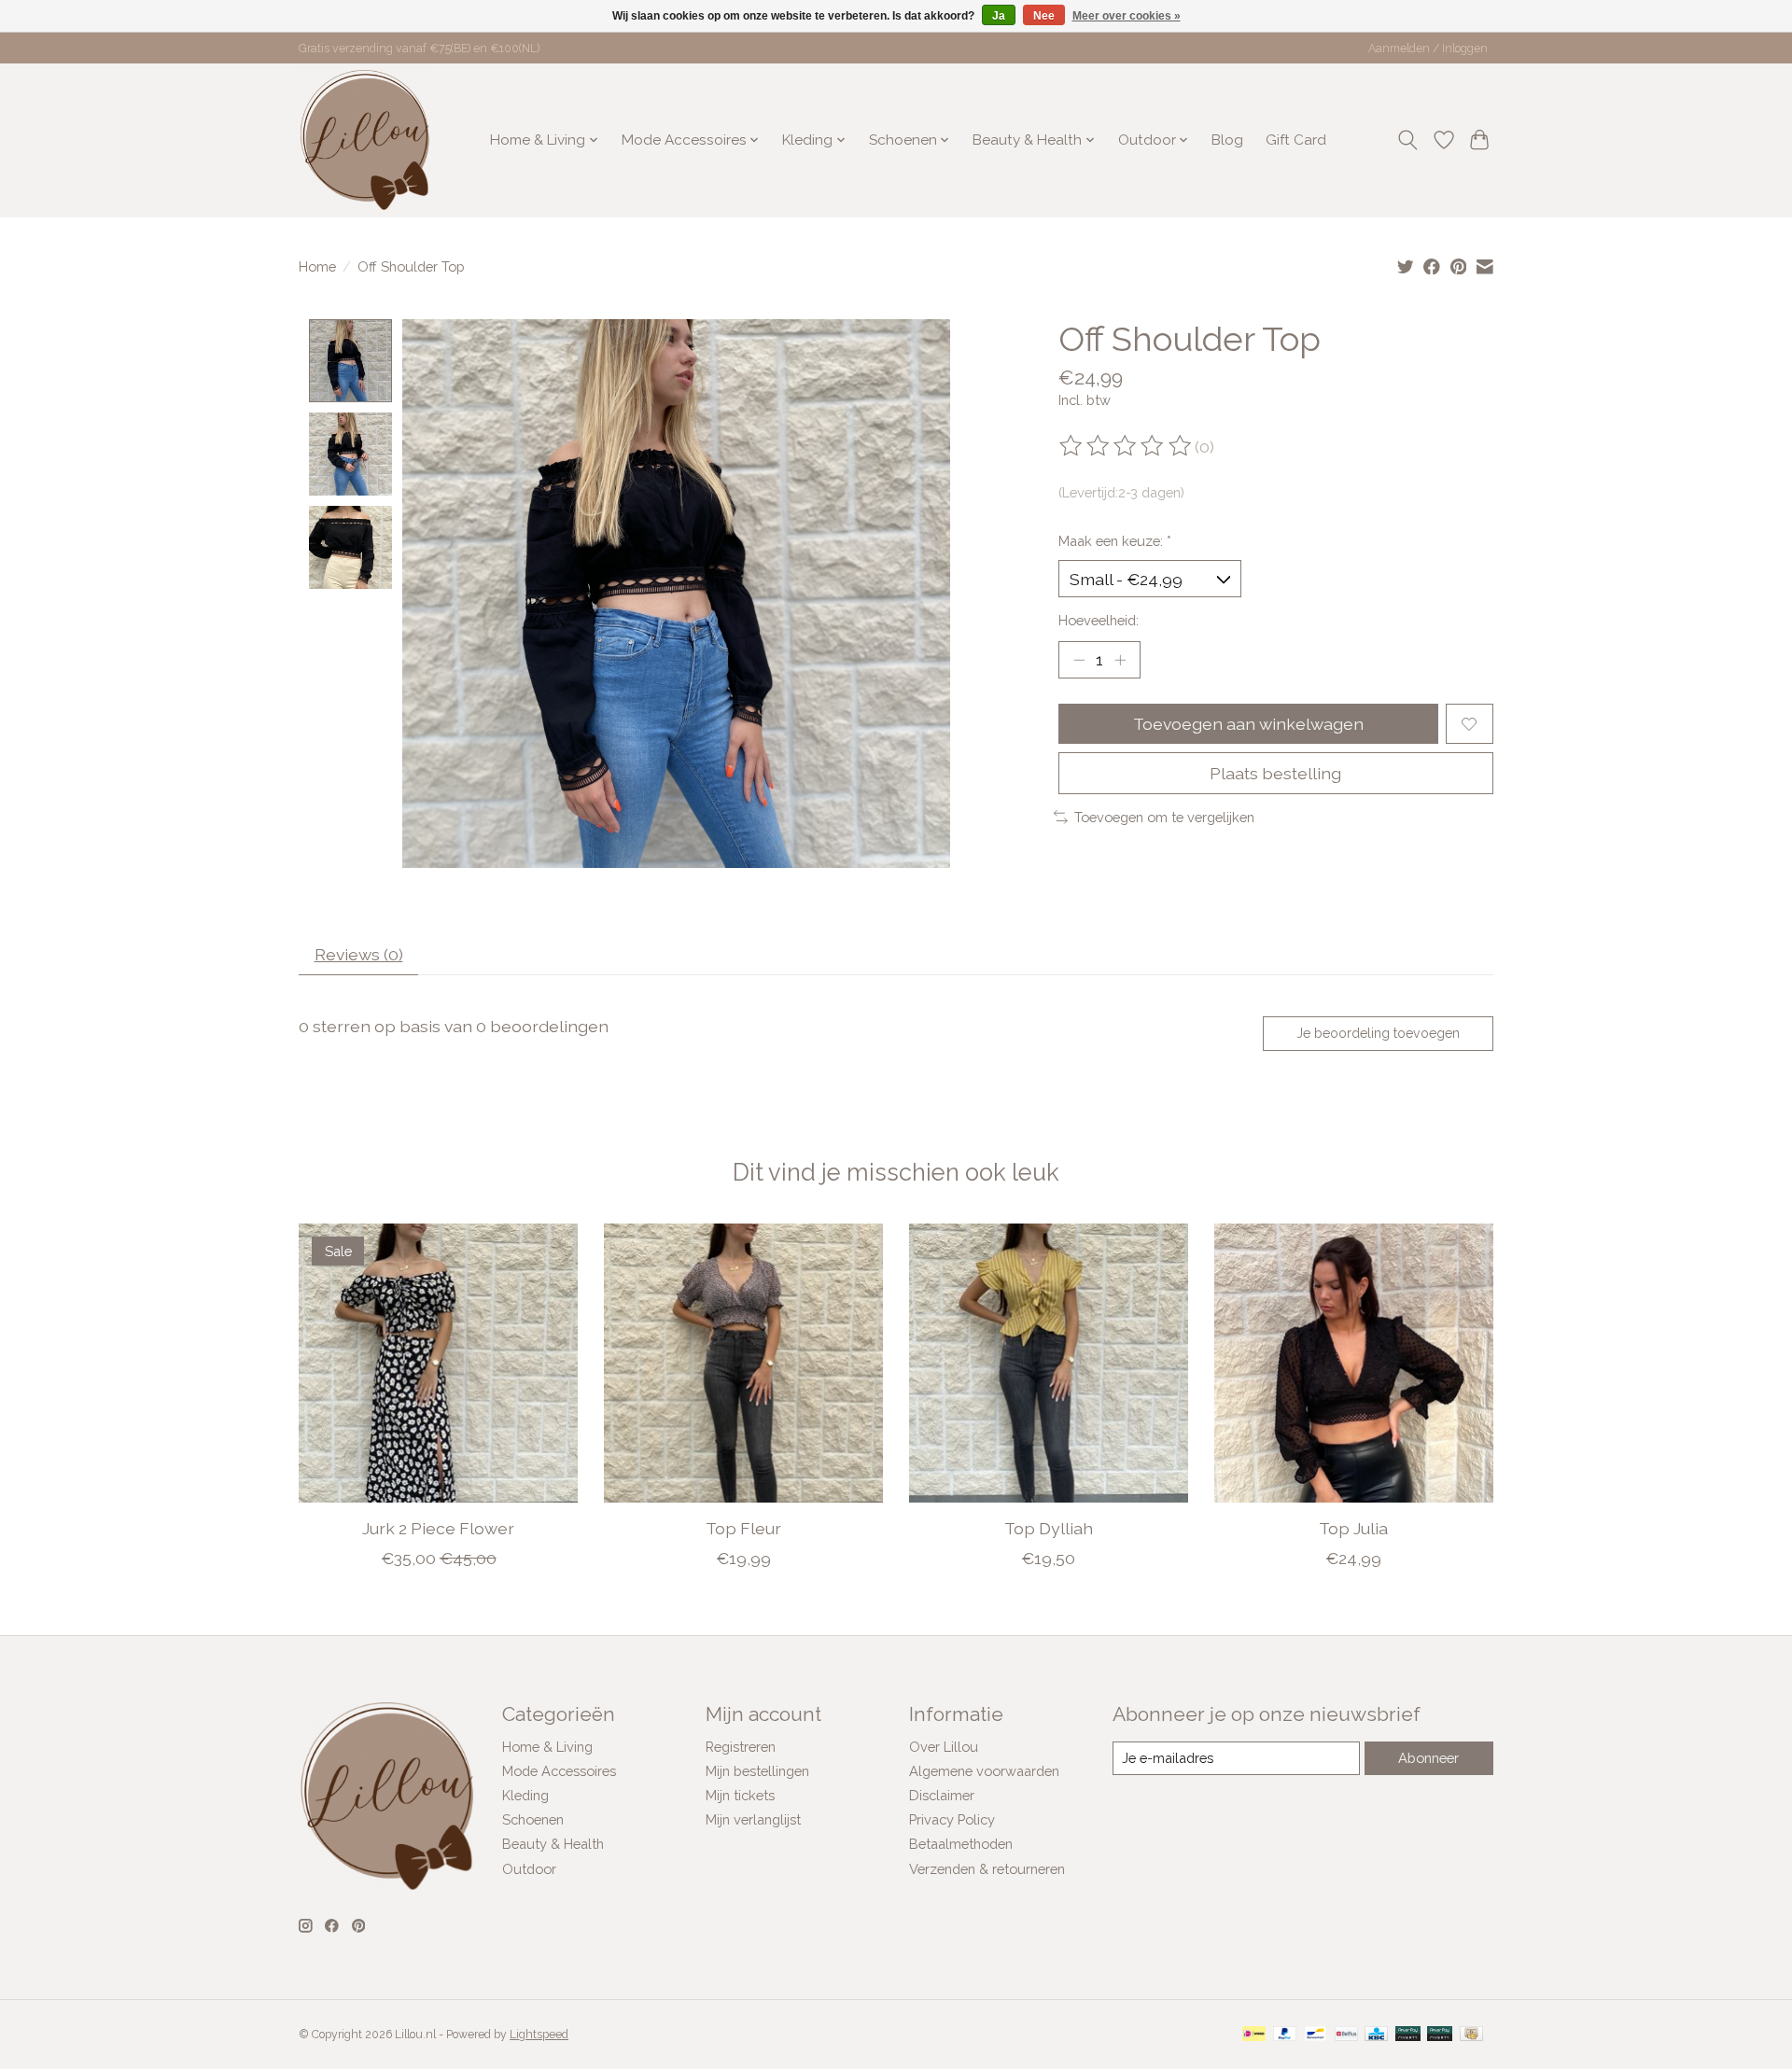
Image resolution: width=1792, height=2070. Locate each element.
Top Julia (1353, 1528)
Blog (1227, 140)
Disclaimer (942, 1795)
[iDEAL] (1254, 2035)
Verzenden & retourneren (987, 1869)
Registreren (741, 1747)
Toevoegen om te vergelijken (1164, 817)
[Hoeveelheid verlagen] (1079, 660)
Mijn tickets (740, 1795)
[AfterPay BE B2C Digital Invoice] (1408, 2035)
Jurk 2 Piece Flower (438, 1528)
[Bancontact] (1316, 2035)
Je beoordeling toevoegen (1378, 1033)
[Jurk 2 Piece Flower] (438, 1363)
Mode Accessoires (559, 1771)
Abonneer (1428, 1758)
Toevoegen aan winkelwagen (1248, 724)
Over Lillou (944, 1747)
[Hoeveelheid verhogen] (1120, 660)
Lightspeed (539, 2035)
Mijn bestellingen (757, 1771)
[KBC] (1376, 2035)
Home (317, 266)
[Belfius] (1346, 2035)
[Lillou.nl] (365, 140)
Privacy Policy (952, 1819)
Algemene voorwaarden (984, 1771)
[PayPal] (1285, 2035)
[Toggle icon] (1408, 140)
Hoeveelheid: (1099, 620)
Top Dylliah (1049, 1528)
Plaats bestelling (1275, 773)
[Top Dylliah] (1049, 1363)
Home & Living (547, 1747)
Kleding (525, 1795)
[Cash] (1471, 2035)
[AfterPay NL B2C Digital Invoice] (1440, 2035)
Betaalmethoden (961, 1844)
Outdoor (529, 1869)
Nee (1044, 16)
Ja (999, 16)
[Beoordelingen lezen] (1127, 446)
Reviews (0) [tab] (359, 954)
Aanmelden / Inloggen (1428, 49)
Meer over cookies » (1127, 16)
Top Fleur (743, 1528)
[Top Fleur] (743, 1363)
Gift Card (1296, 140)
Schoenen (533, 1819)
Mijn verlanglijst (753, 1819)
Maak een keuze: (1115, 541)
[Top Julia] (1354, 1363)
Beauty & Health (553, 1844)
